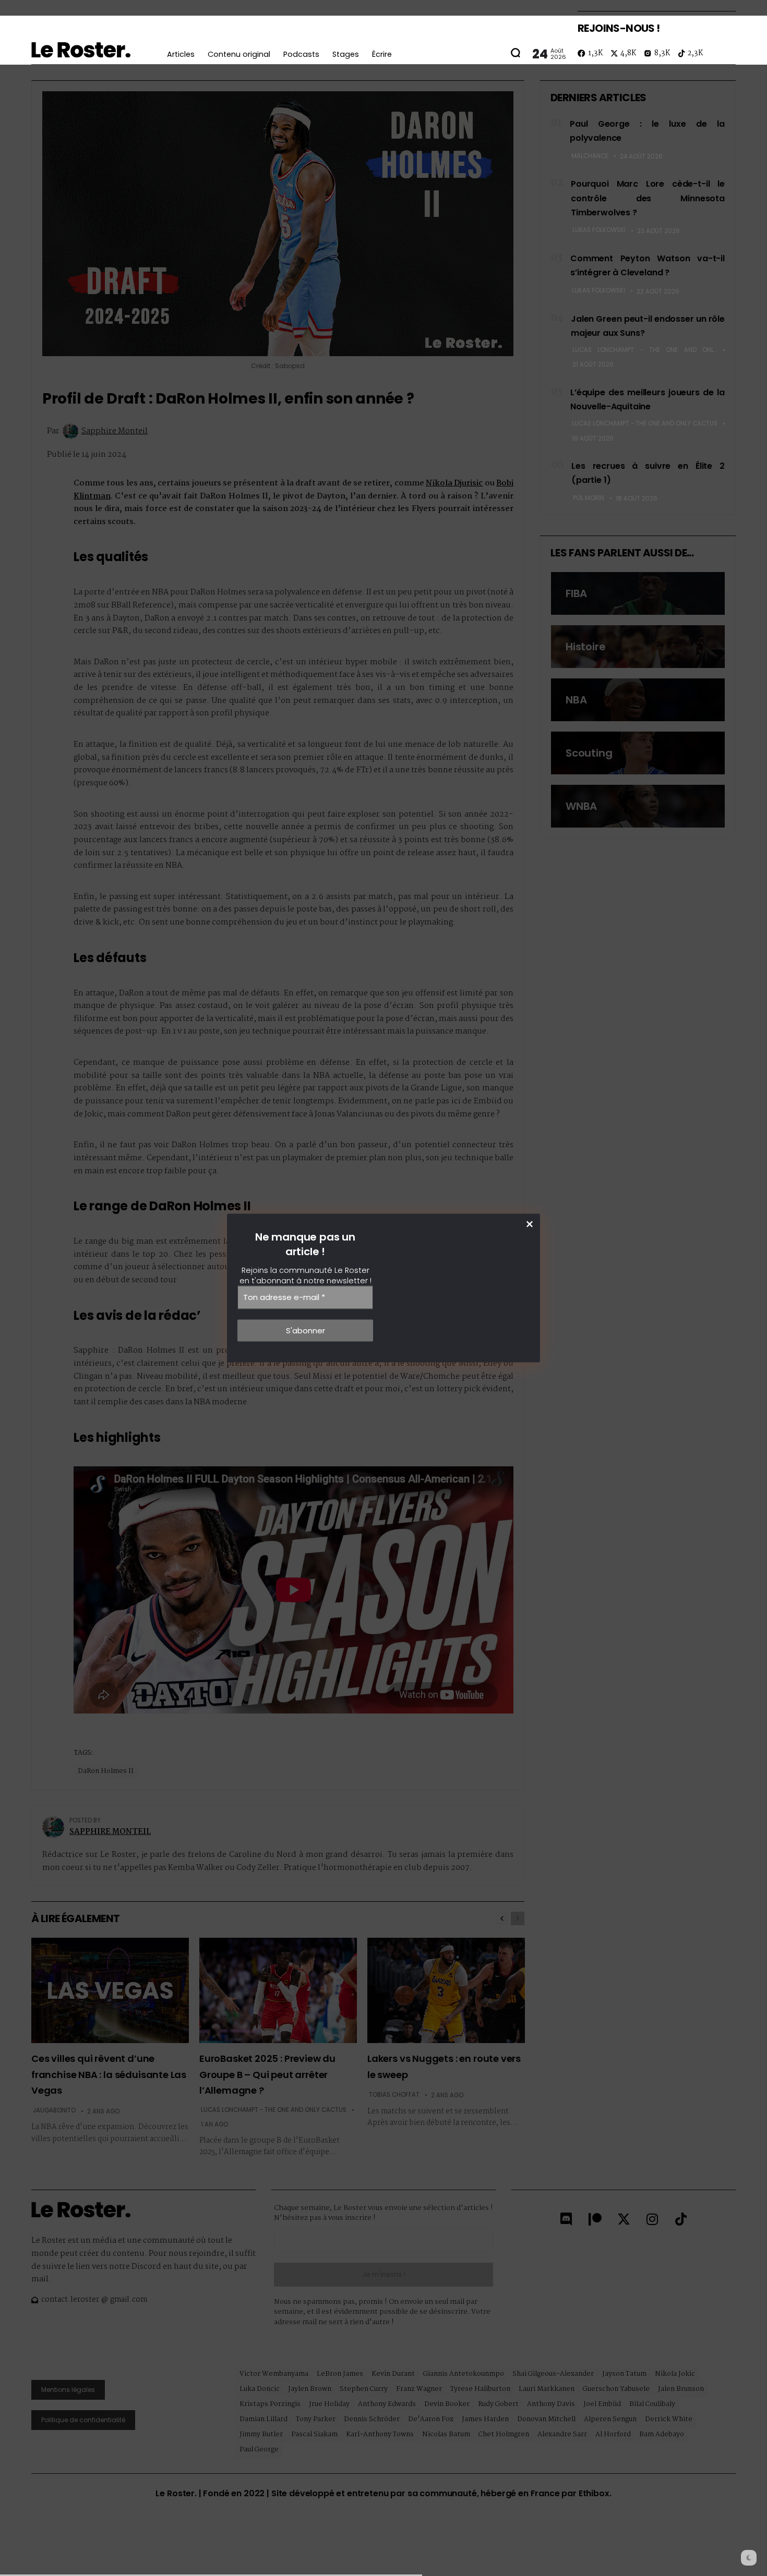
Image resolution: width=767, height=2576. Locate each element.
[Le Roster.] (81, 50)
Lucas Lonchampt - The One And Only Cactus (645, 350)
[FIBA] (638, 593)
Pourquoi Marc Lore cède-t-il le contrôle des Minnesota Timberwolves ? (648, 198)
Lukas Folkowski (599, 230)
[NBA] (638, 700)
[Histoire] (638, 647)
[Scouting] (638, 753)
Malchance (590, 156)
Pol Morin (589, 498)
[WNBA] (638, 806)
